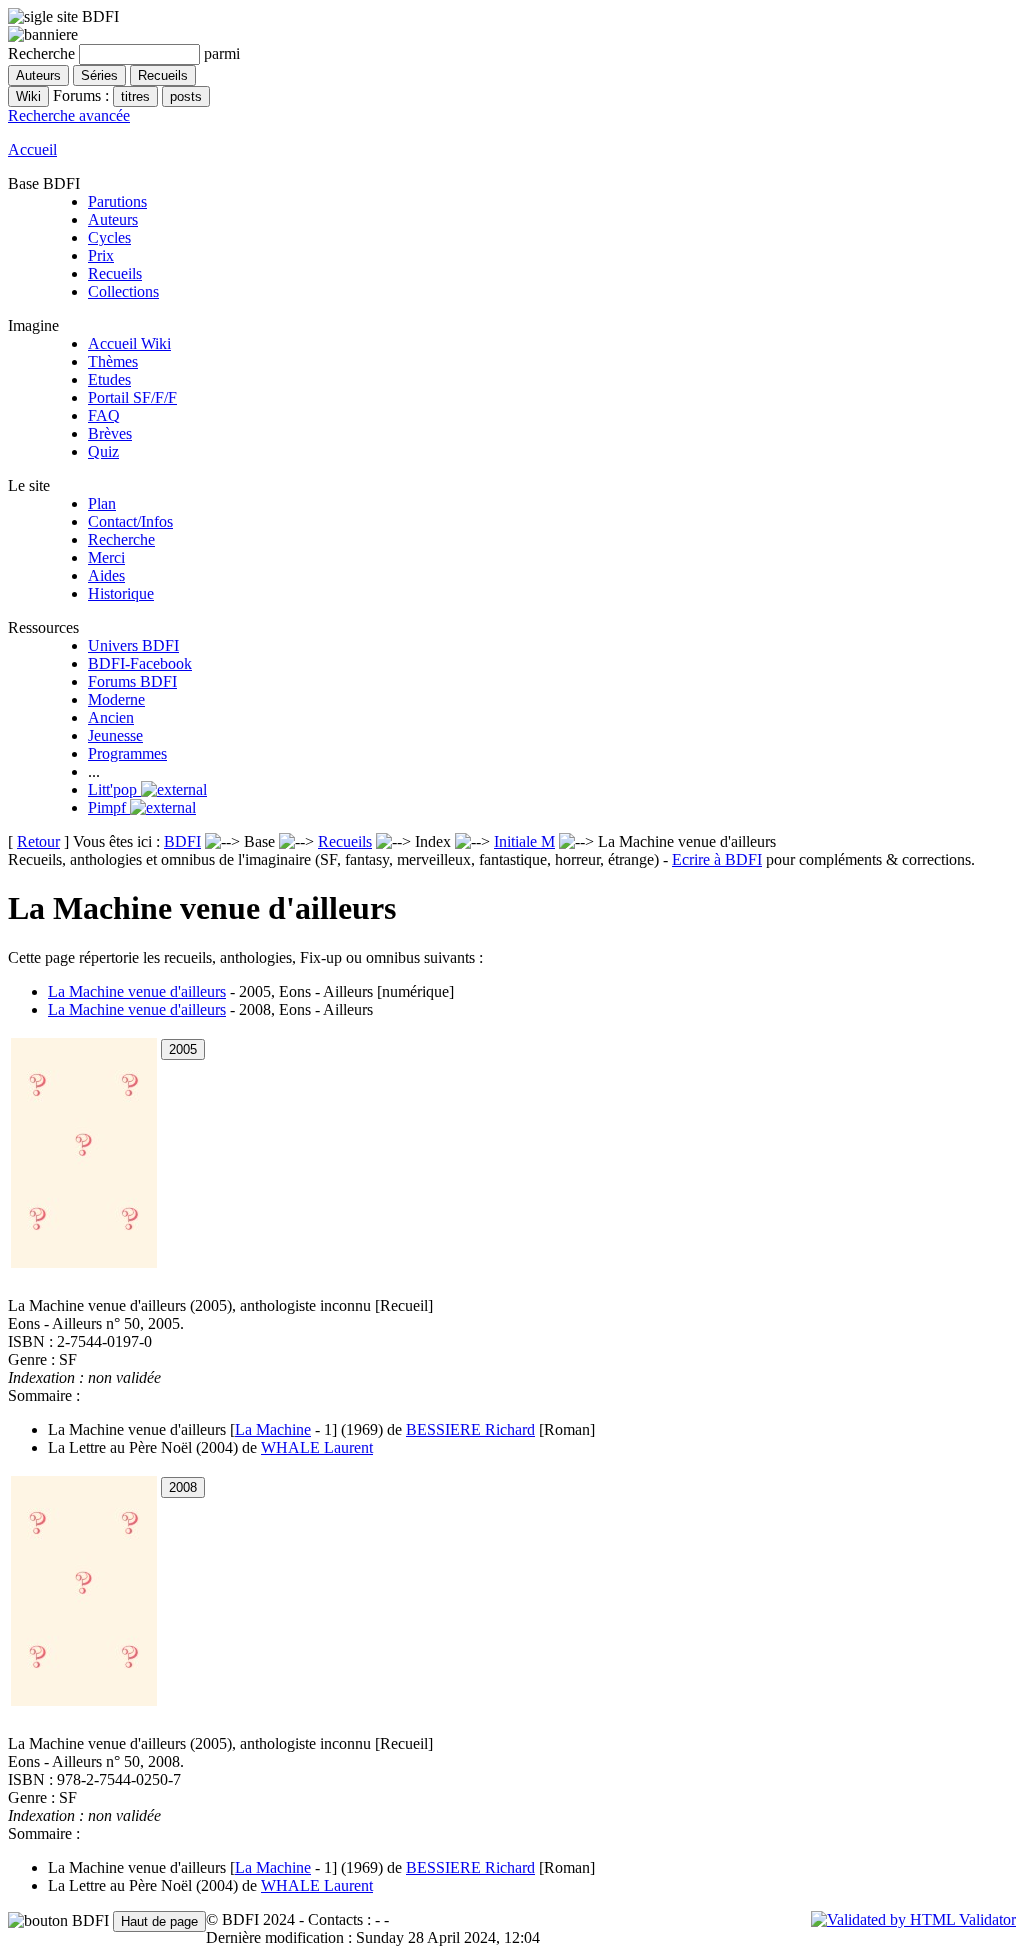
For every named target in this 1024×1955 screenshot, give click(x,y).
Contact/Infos (130, 521)
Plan (102, 503)
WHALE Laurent (317, 1447)
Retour (38, 841)
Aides (106, 575)
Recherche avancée (69, 115)
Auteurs (113, 219)
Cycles (109, 237)
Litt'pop (114, 789)
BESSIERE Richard (470, 1429)
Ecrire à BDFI (717, 859)
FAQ (104, 415)
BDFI (182, 841)
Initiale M (524, 841)
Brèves (110, 433)
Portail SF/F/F (132, 397)
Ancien (111, 717)
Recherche (121, 539)
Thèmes (113, 361)
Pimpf (109, 807)
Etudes (109, 379)
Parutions (117, 201)
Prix (101, 255)
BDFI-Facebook (140, 663)
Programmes (127, 753)
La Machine (273, 1429)
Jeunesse (115, 735)
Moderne (116, 699)
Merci (106, 557)
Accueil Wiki (129, 343)
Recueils (115, 273)
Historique (121, 593)
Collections (123, 291)
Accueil (32, 149)
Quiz (103, 451)
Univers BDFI (133, 645)
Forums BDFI (132, 681)
